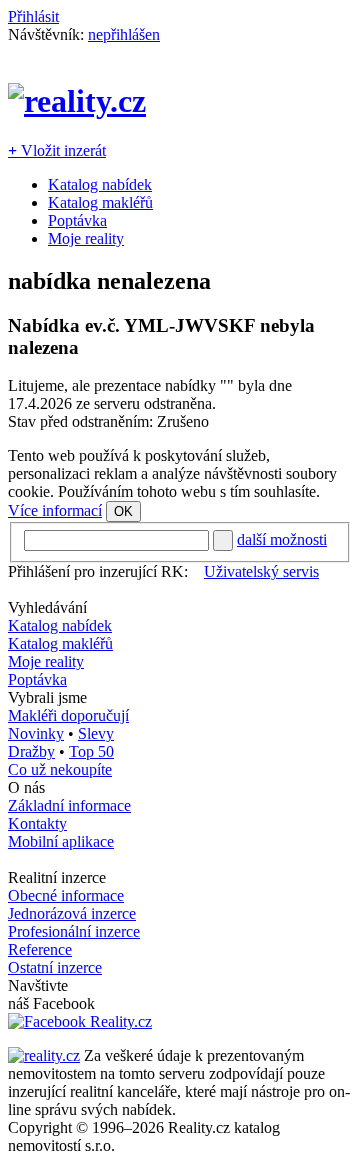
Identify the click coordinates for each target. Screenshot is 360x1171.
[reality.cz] (44, 1055)
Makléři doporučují (68, 715)
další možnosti (282, 539)
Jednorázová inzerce (72, 913)
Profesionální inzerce (74, 931)
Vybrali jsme (47, 697)
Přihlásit (33, 16)
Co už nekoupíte (60, 769)
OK (123, 511)
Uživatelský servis (261, 571)
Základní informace (69, 805)
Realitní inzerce (57, 877)
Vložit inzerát (57, 150)
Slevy (96, 733)
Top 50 (91, 751)
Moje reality (86, 238)
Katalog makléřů (100, 202)
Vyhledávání (47, 607)
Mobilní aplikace (61, 841)
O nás (26, 787)
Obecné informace (66, 895)
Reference (40, 949)
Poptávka (77, 220)
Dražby (31, 751)
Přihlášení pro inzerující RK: (98, 571)
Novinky (36, 733)
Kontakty (37, 823)
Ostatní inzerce (55, 967)
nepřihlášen (124, 34)
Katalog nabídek (100, 184)
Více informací (55, 510)
